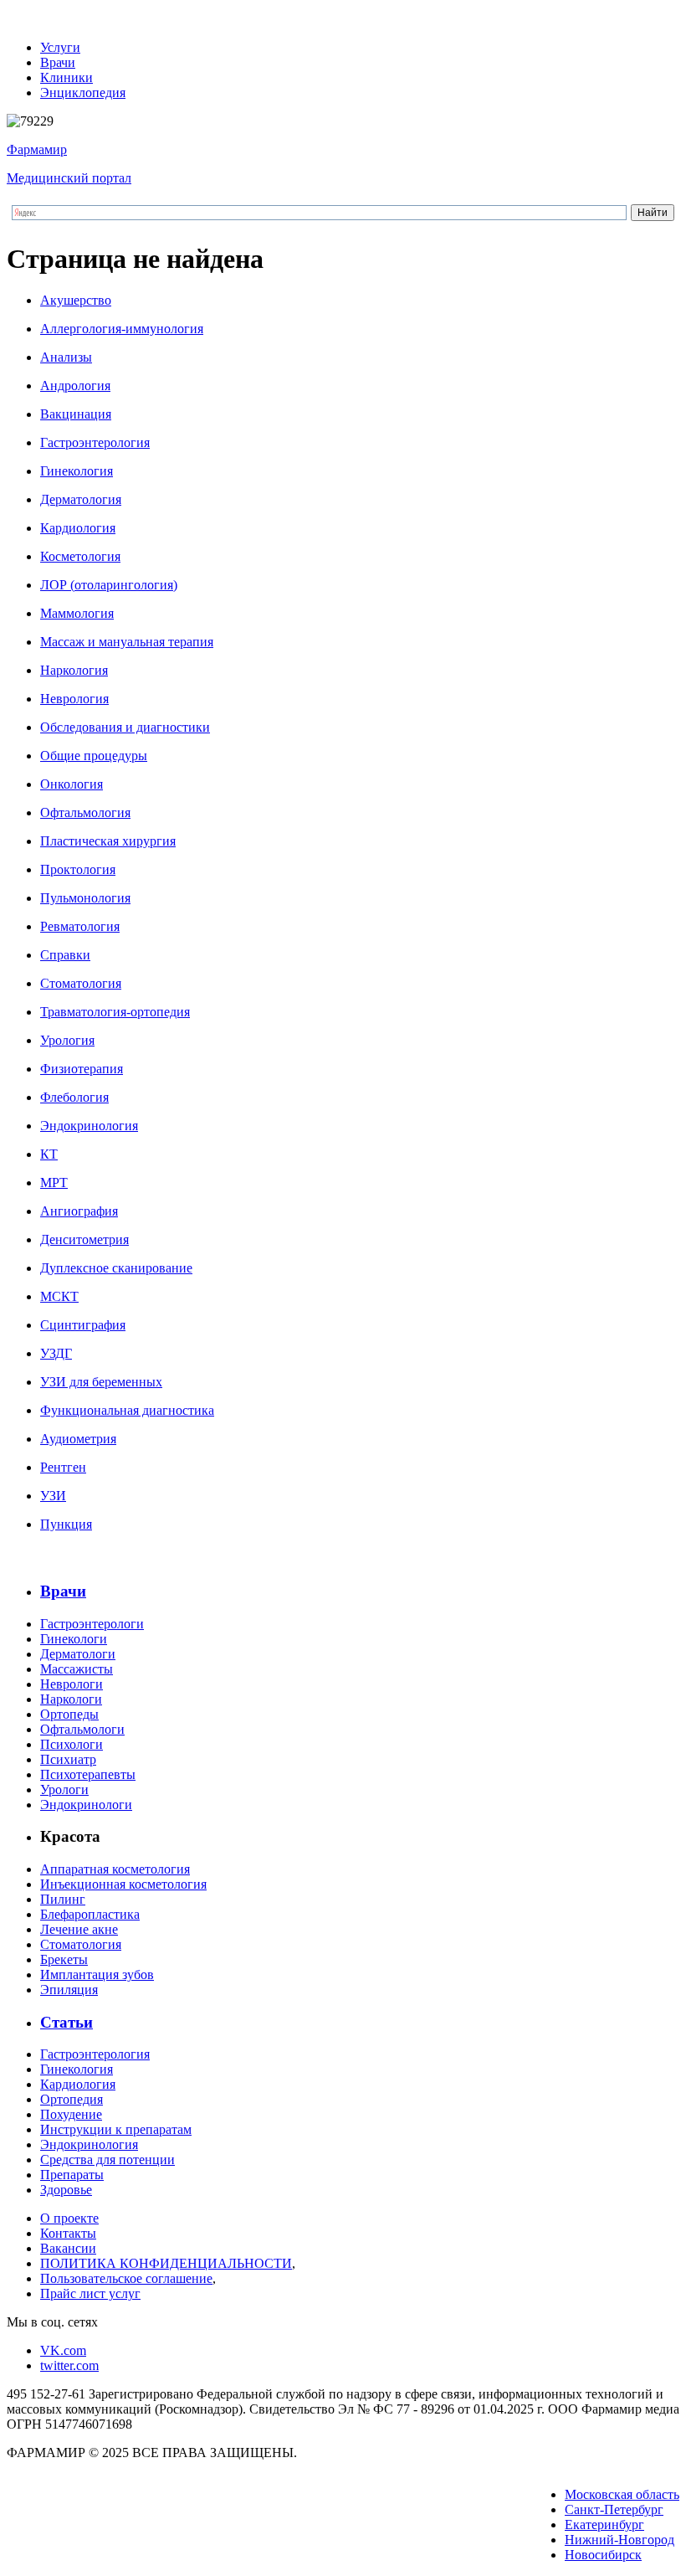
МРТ (54, 1183)
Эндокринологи (86, 1805)
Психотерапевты (88, 1774)
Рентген (63, 1467)
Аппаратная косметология (115, 1869)
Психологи (72, 1744)
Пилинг (63, 1899)
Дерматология (81, 499)
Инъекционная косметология (123, 1884)
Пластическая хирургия (108, 841)
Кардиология (78, 528)
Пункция (66, 1524)
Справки (65, 955)
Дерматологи (78, 1654)
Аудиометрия (78, 1439)
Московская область (622, 2494)
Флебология (74, 1097)
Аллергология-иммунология (122, 329)
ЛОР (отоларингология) (109, 585)
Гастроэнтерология (95, 442)
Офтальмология (85, 812)
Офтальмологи (82, 1729)
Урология (67, 1040)
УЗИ (53, 1496)
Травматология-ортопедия (115, 1012)
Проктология (78, 869)
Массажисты (77, 1669)
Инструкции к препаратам (116, 2129)
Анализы (66, 357)
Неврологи (72, 1684)
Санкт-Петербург (614, 2509)
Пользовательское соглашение (126, 2278)
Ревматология (80, 926)
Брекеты (64, 1959)
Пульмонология (85, 898)
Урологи (64, 1789)
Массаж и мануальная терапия (127, 642)
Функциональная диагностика (127, 1410)
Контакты (68, 2233)
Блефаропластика (90, 1914)
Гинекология (77, 471)
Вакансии (68, 2248)
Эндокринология (89, 1126)
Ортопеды (69, 1714)
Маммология (77, 613)
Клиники (67, 77)
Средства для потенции (108, 2160)
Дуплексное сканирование (116, 1268)
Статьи (67, 2022)
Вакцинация (76, 414)
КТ (49, 1154)
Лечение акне (79, 1929)
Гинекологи (74, 1639)
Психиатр (68, 1759)
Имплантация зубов (97, 1974)
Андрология (75, 386)
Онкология (72, 784)
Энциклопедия (83, 93)
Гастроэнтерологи (92, 1624)
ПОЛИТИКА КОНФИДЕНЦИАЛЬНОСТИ (166, 2263)
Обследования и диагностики (125, 727)
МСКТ (59, 1296)
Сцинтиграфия (83, 1325)
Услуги (60, 47)
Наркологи (71, 1699)
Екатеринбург (604, 2525)
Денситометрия (84, 1239)
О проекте (69, 2218)
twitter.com (69, 2365)
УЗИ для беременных (101, 1382)
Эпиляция (69, 1990)
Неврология (74, 699)
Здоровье (66, 2190)
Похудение (71, 2114)
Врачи (58, 62)
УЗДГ (56, 1353)
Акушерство (76, 300)
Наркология (74, 670)
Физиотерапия (82, 1069)
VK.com (63, 2350)
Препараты (72, 2175)
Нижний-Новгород (619, 2540)
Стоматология (81, 983)
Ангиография (79, 1211)
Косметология (80, 556)
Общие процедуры (94, 756)
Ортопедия (72, 2099)
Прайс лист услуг (90, 2293)
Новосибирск (603, 2555)
